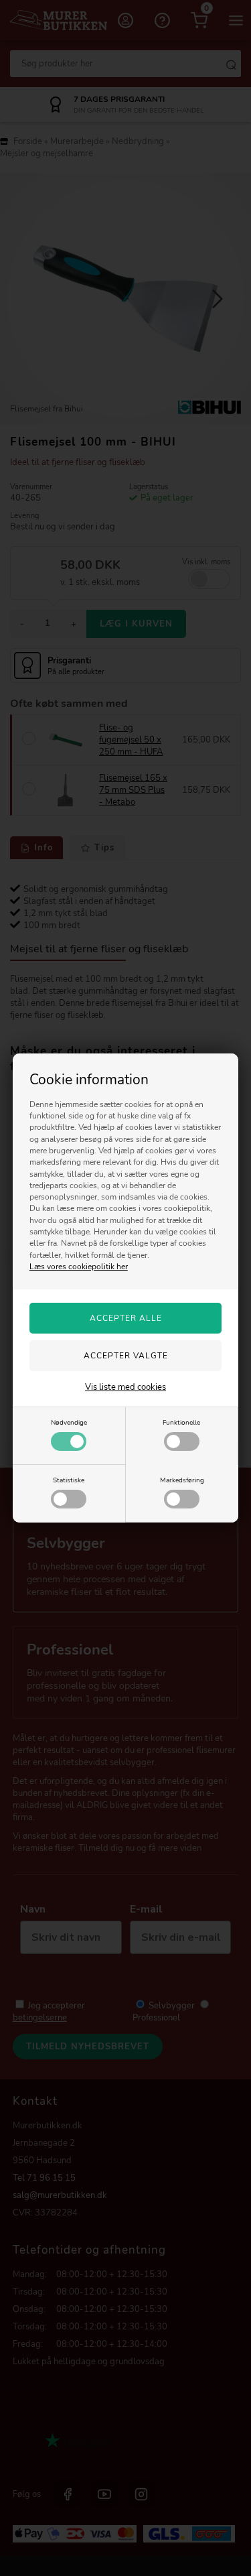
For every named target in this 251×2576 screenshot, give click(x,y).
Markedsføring (182, 1480)
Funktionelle (181, 1422)
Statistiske (69, 1480)
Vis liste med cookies (125, 1387)
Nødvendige (69, 1422)
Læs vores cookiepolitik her (79, 1267)
